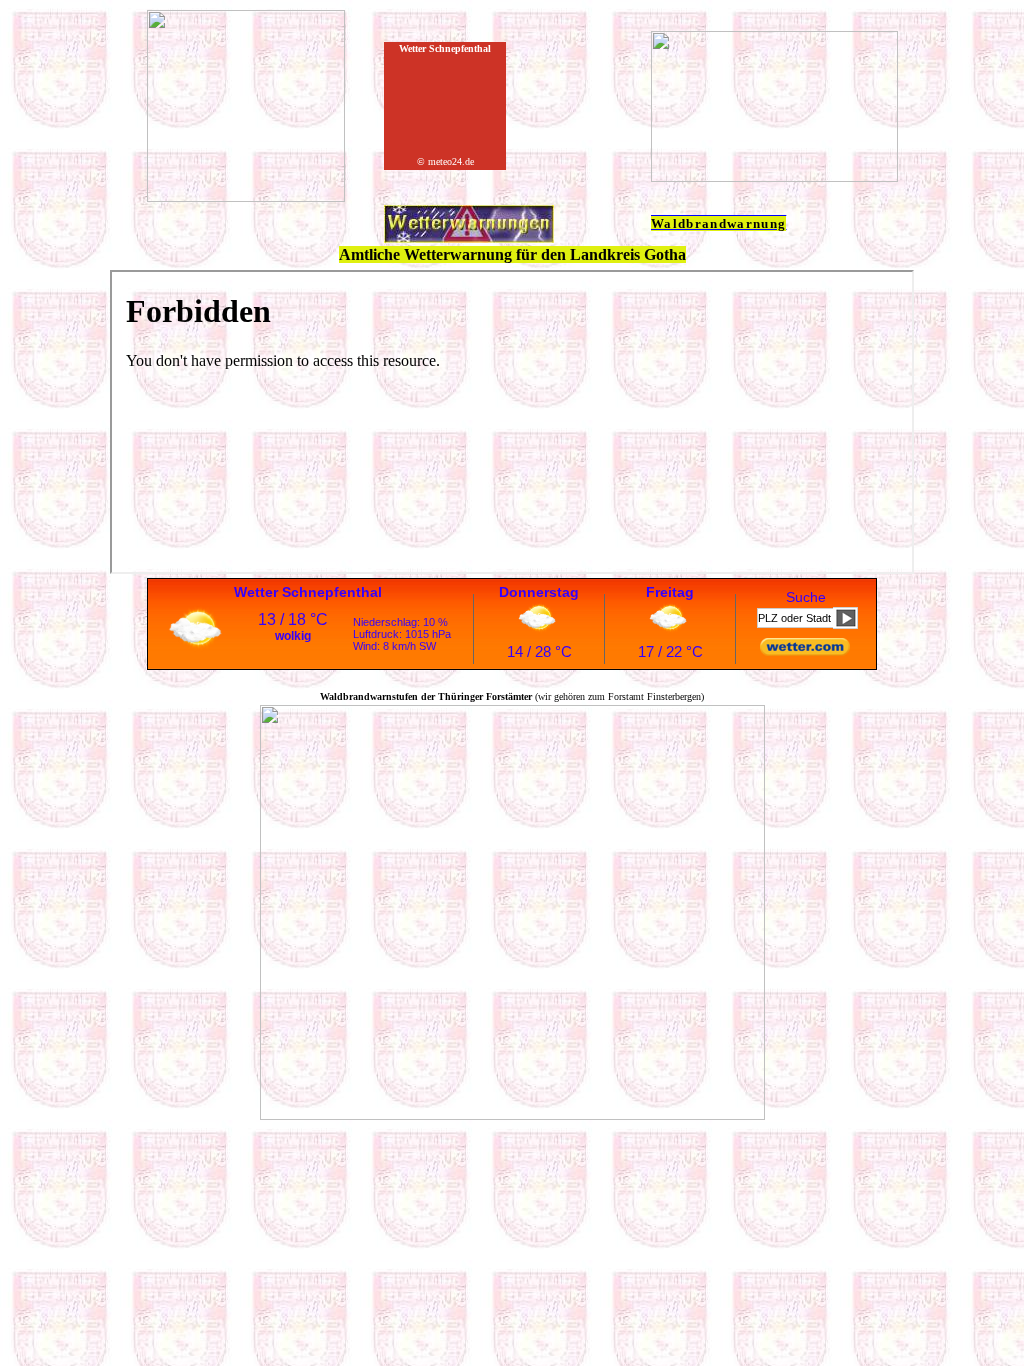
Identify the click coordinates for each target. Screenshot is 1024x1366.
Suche (806, 597)
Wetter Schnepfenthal (308, 592)
